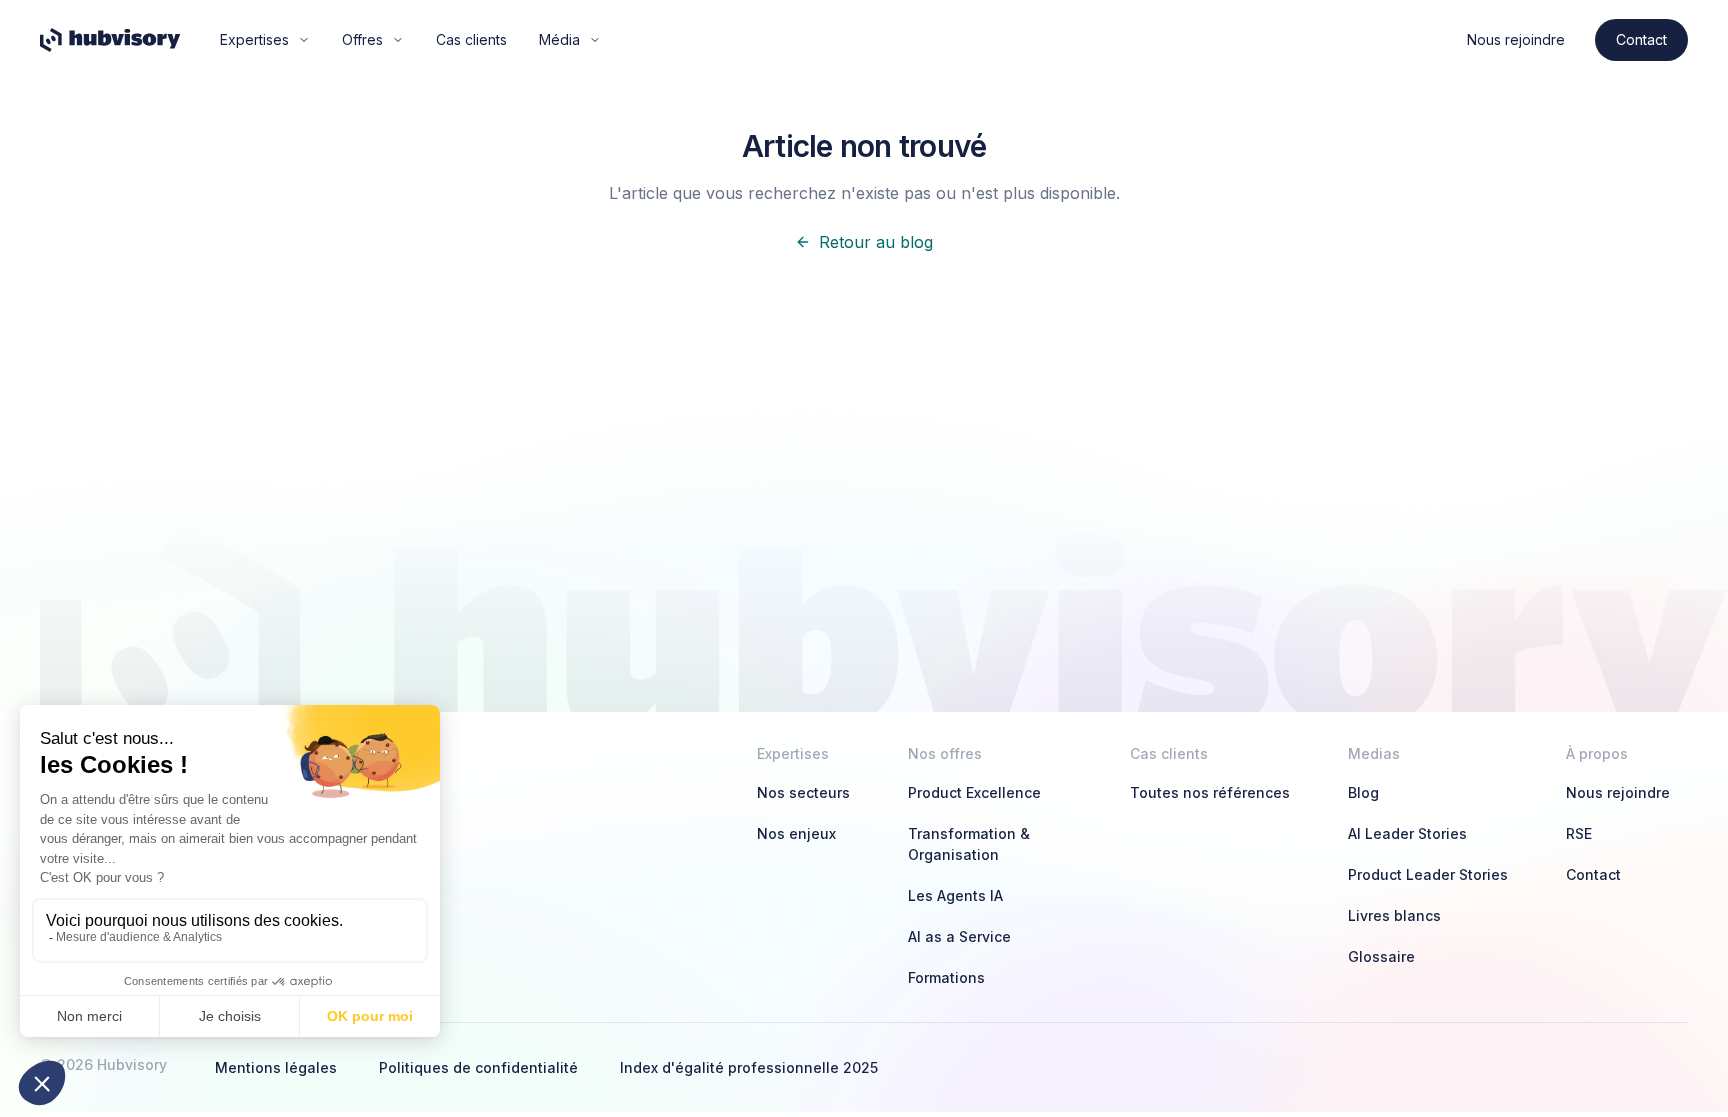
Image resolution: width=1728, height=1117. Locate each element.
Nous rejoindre (1516, 39)
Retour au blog (876, 242)
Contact (1641, 39)
